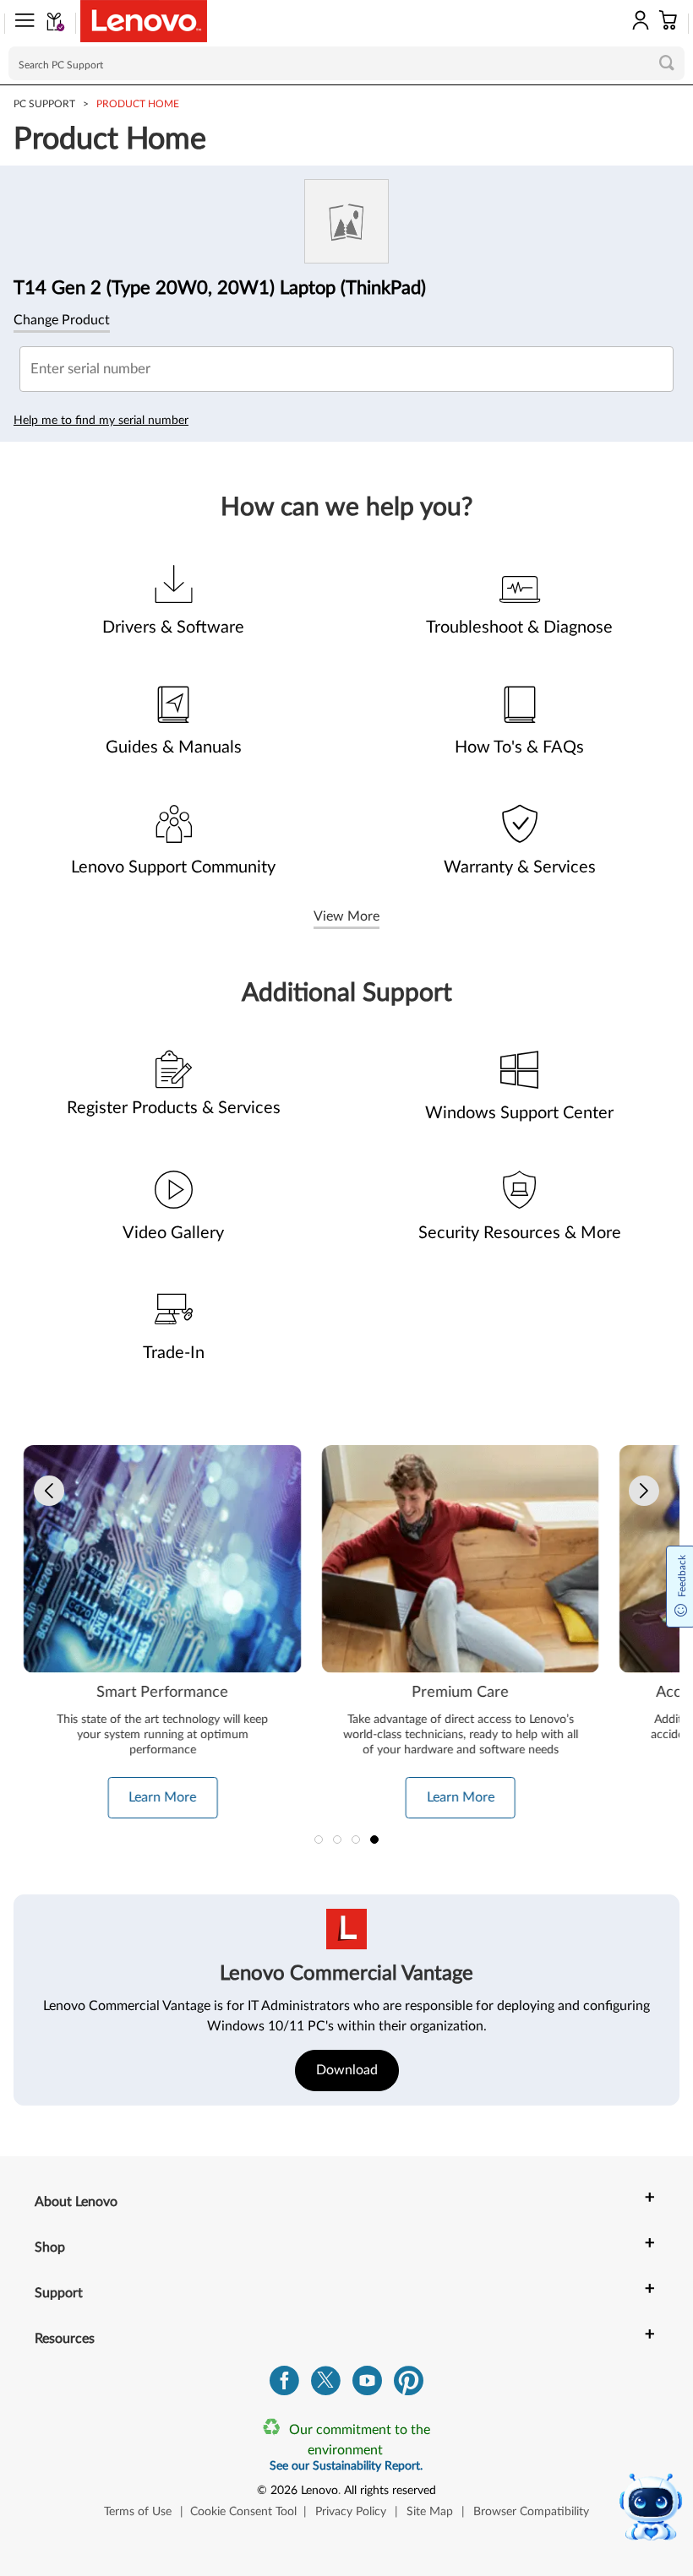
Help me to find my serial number (101, 421)
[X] (326, 2385)
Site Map (430, 2512)
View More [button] (346, 916)
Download (347, 2070)
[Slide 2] (337, 1840)
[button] (19, 24)
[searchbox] (346, 63)
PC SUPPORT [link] (44, 104)
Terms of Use (138, 2512)
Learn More (162, 1797)
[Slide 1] (319, 1840)
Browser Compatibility (531, 2512)
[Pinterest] (409, 2385)
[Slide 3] (356, 1840)
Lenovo (319, 2491)
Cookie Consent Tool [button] (243, 2512)
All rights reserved (390, 2491)
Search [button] (667, 62)
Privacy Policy (351, 2512)
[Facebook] (284, 2385)
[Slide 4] (374, 1840)
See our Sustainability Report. (346, 2466)
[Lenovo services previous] (49, 1491)
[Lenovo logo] (144, 21)
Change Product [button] (62, 320)
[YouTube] (367, 2385)
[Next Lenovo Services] (644, 1491)
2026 (284, 2491)
